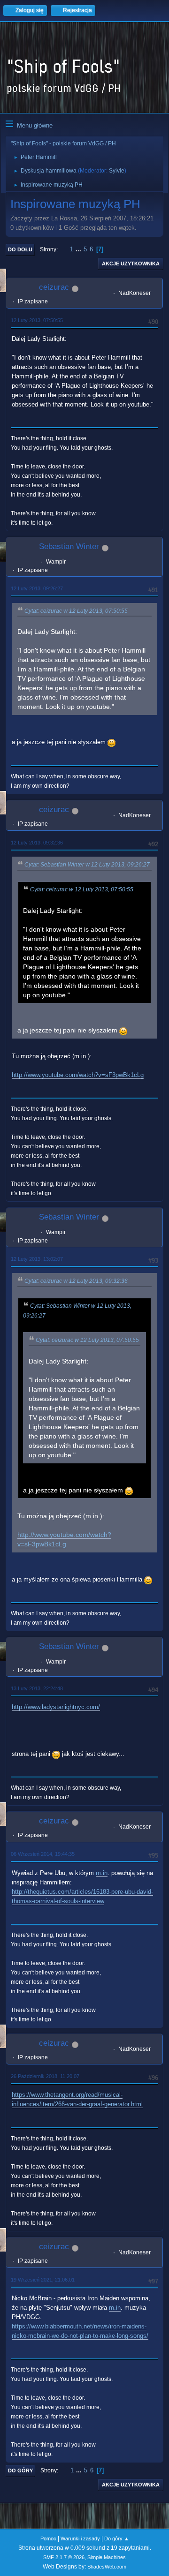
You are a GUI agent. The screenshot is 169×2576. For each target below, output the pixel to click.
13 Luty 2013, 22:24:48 (37, 1688)
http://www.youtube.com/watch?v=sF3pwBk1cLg (78, 1075)
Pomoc (48, 2538)
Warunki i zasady (80, 2538)
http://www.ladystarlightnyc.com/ (56, 1707)
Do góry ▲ (117, 2538)
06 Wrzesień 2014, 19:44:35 (43, 1854)
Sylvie (117, 171)
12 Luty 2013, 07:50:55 (37, 320)
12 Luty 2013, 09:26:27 (37, 588)
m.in (102, 1873)
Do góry (20, 2471)
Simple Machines (107, 2557)
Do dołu (20, 249)
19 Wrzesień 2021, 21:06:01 (43, 2280)
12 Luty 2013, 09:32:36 (37, 843)
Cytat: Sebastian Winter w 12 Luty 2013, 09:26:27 (87, 865)
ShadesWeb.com (107, 2567)
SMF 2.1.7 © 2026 (64, 2557)
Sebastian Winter (69, 546)
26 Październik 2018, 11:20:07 (45, 2076)
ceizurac (54, 287)
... (79, 249)
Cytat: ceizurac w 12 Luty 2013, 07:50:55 (76, 611)
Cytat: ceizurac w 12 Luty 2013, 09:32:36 (76, 1281)
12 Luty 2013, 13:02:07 (37, 1259)
